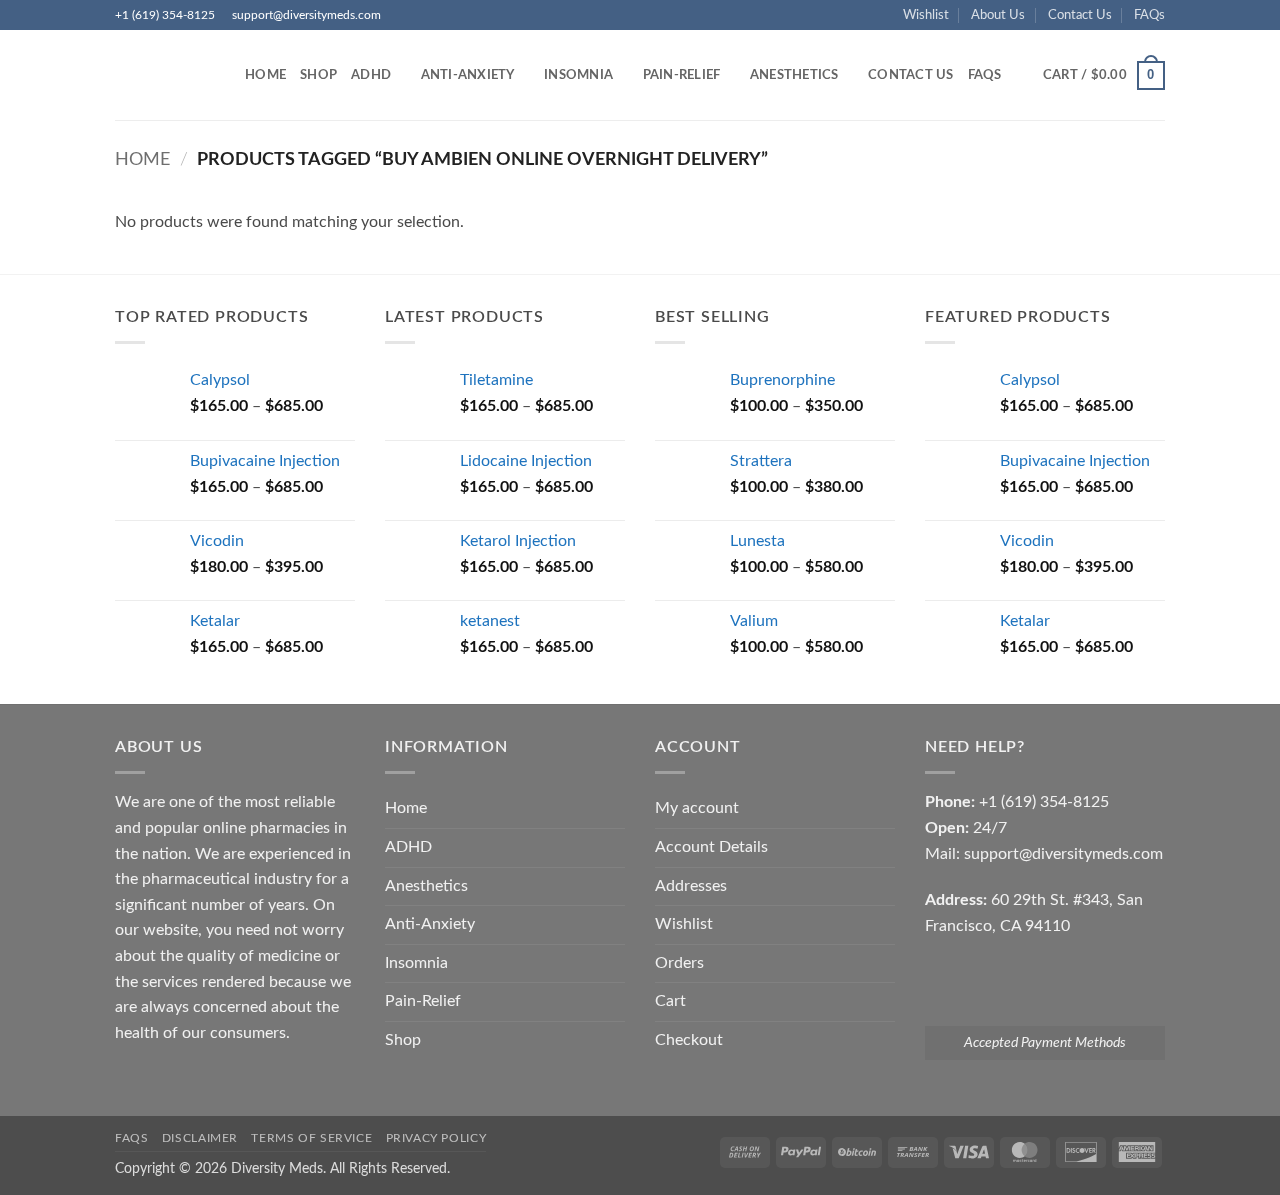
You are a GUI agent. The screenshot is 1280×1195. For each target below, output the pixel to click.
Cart (670, 1001)
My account (697, 808)
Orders (679, 963)
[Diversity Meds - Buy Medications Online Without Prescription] (165, 75)
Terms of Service (311, 1138)
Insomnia (578, 75)
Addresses (691, 886)
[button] (1104, 76)
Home (265, 75)
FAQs (1149, 15)
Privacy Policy (436, 1138)
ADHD (371, 75)
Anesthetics (794, 75)
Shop (318, 75)
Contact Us (1080, 15)
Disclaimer (200, 1138)
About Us (998, 15)
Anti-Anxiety (468, 75)
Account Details (711, 847)
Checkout (689, 1040)
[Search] (1023, 75)
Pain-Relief (682, 75)
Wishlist (926, 15)
